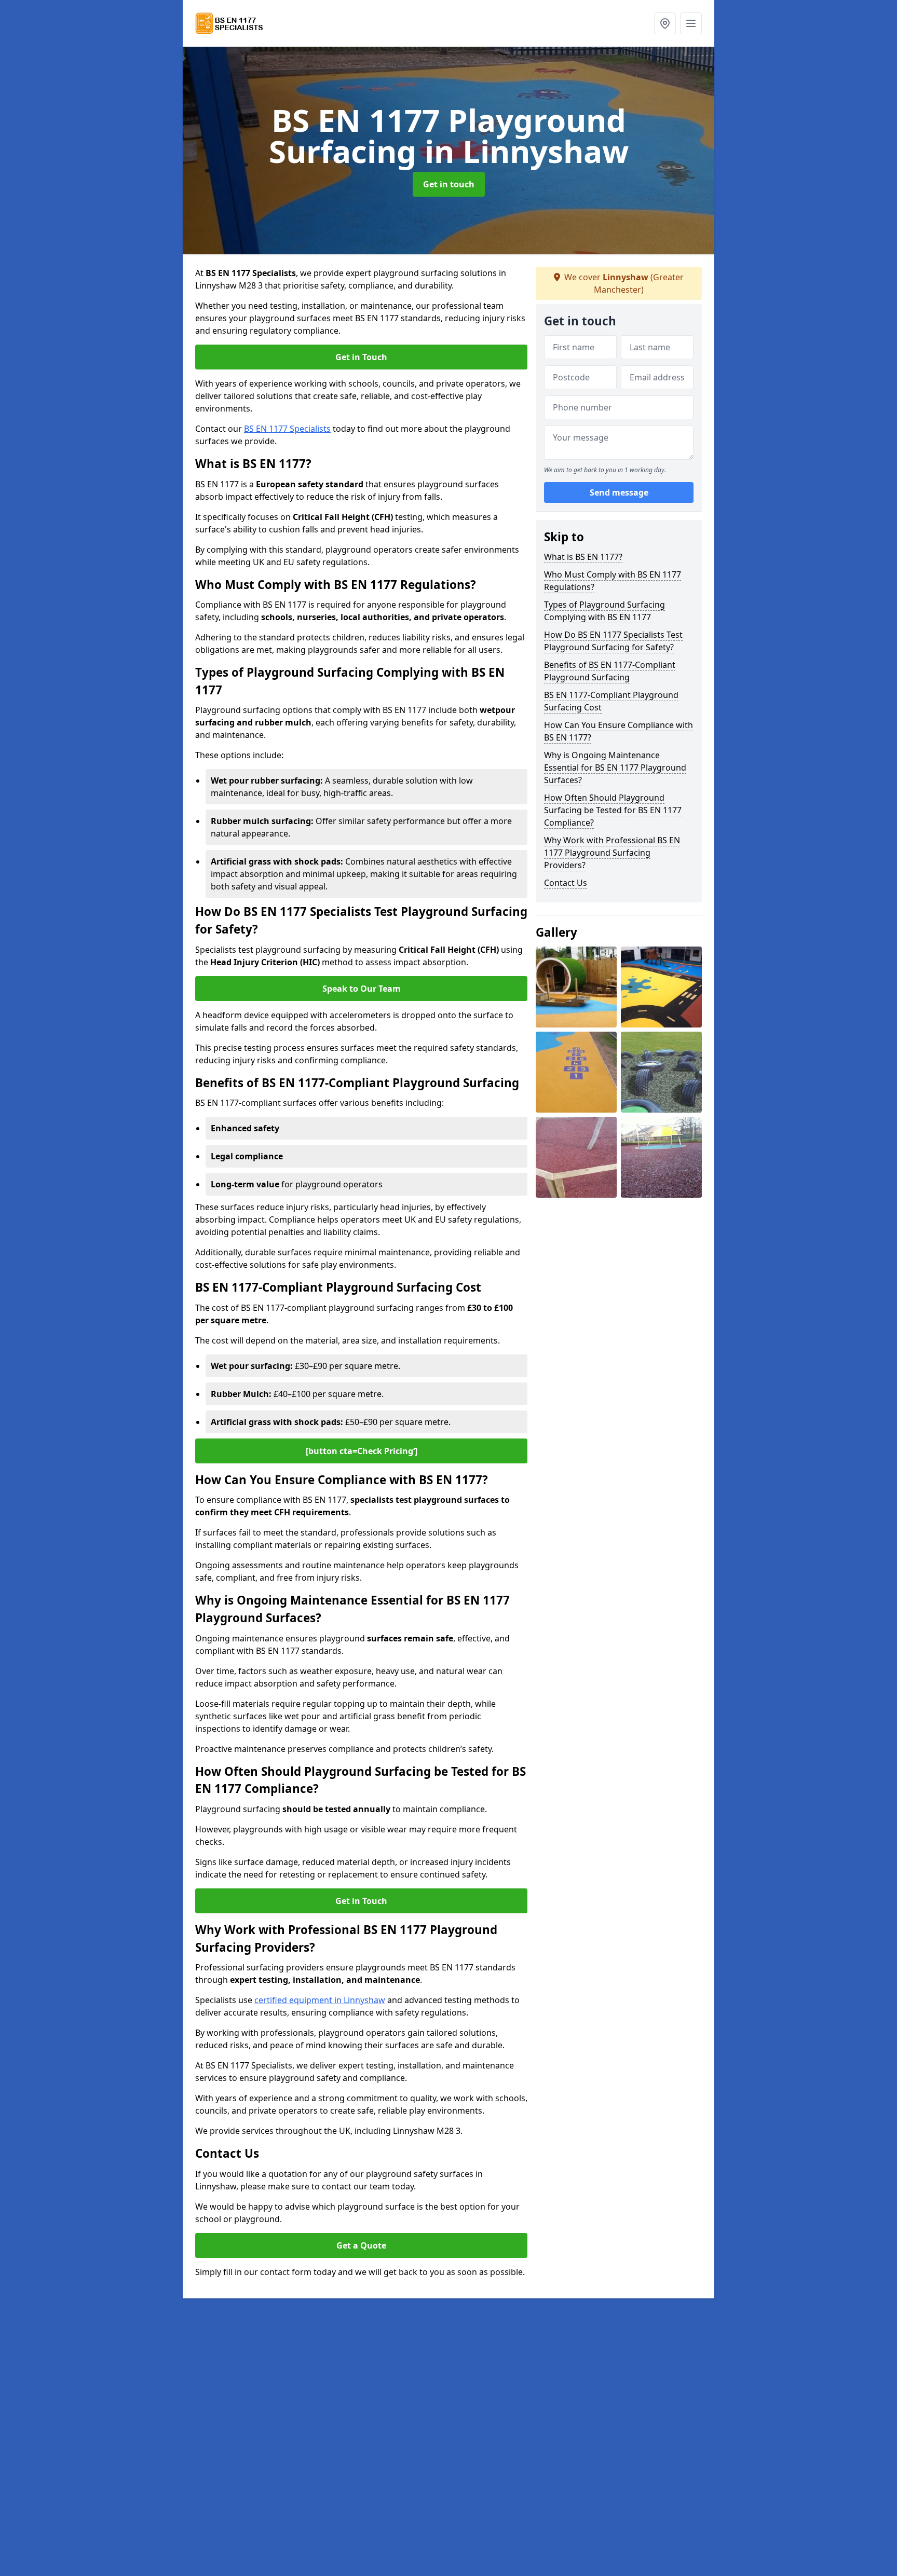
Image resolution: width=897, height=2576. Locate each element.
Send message (619, 492)
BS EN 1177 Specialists (287, 429)
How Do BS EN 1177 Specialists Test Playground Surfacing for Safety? (613, 641)
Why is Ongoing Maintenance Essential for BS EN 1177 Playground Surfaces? (615, 768)
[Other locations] (665, 23)
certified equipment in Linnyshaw (320, 2000)
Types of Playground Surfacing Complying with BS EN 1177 (604, 611)
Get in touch (449, 184)
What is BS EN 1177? (583, 557)
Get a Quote (361, 2245)
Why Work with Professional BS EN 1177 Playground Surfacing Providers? (612, 853)
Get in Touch (361, 357)
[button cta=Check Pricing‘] (362, 1451)
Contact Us (566, 883)
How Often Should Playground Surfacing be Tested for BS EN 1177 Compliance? (613, 810)
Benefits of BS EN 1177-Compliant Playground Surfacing (610, 671)
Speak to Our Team (362, 989)
